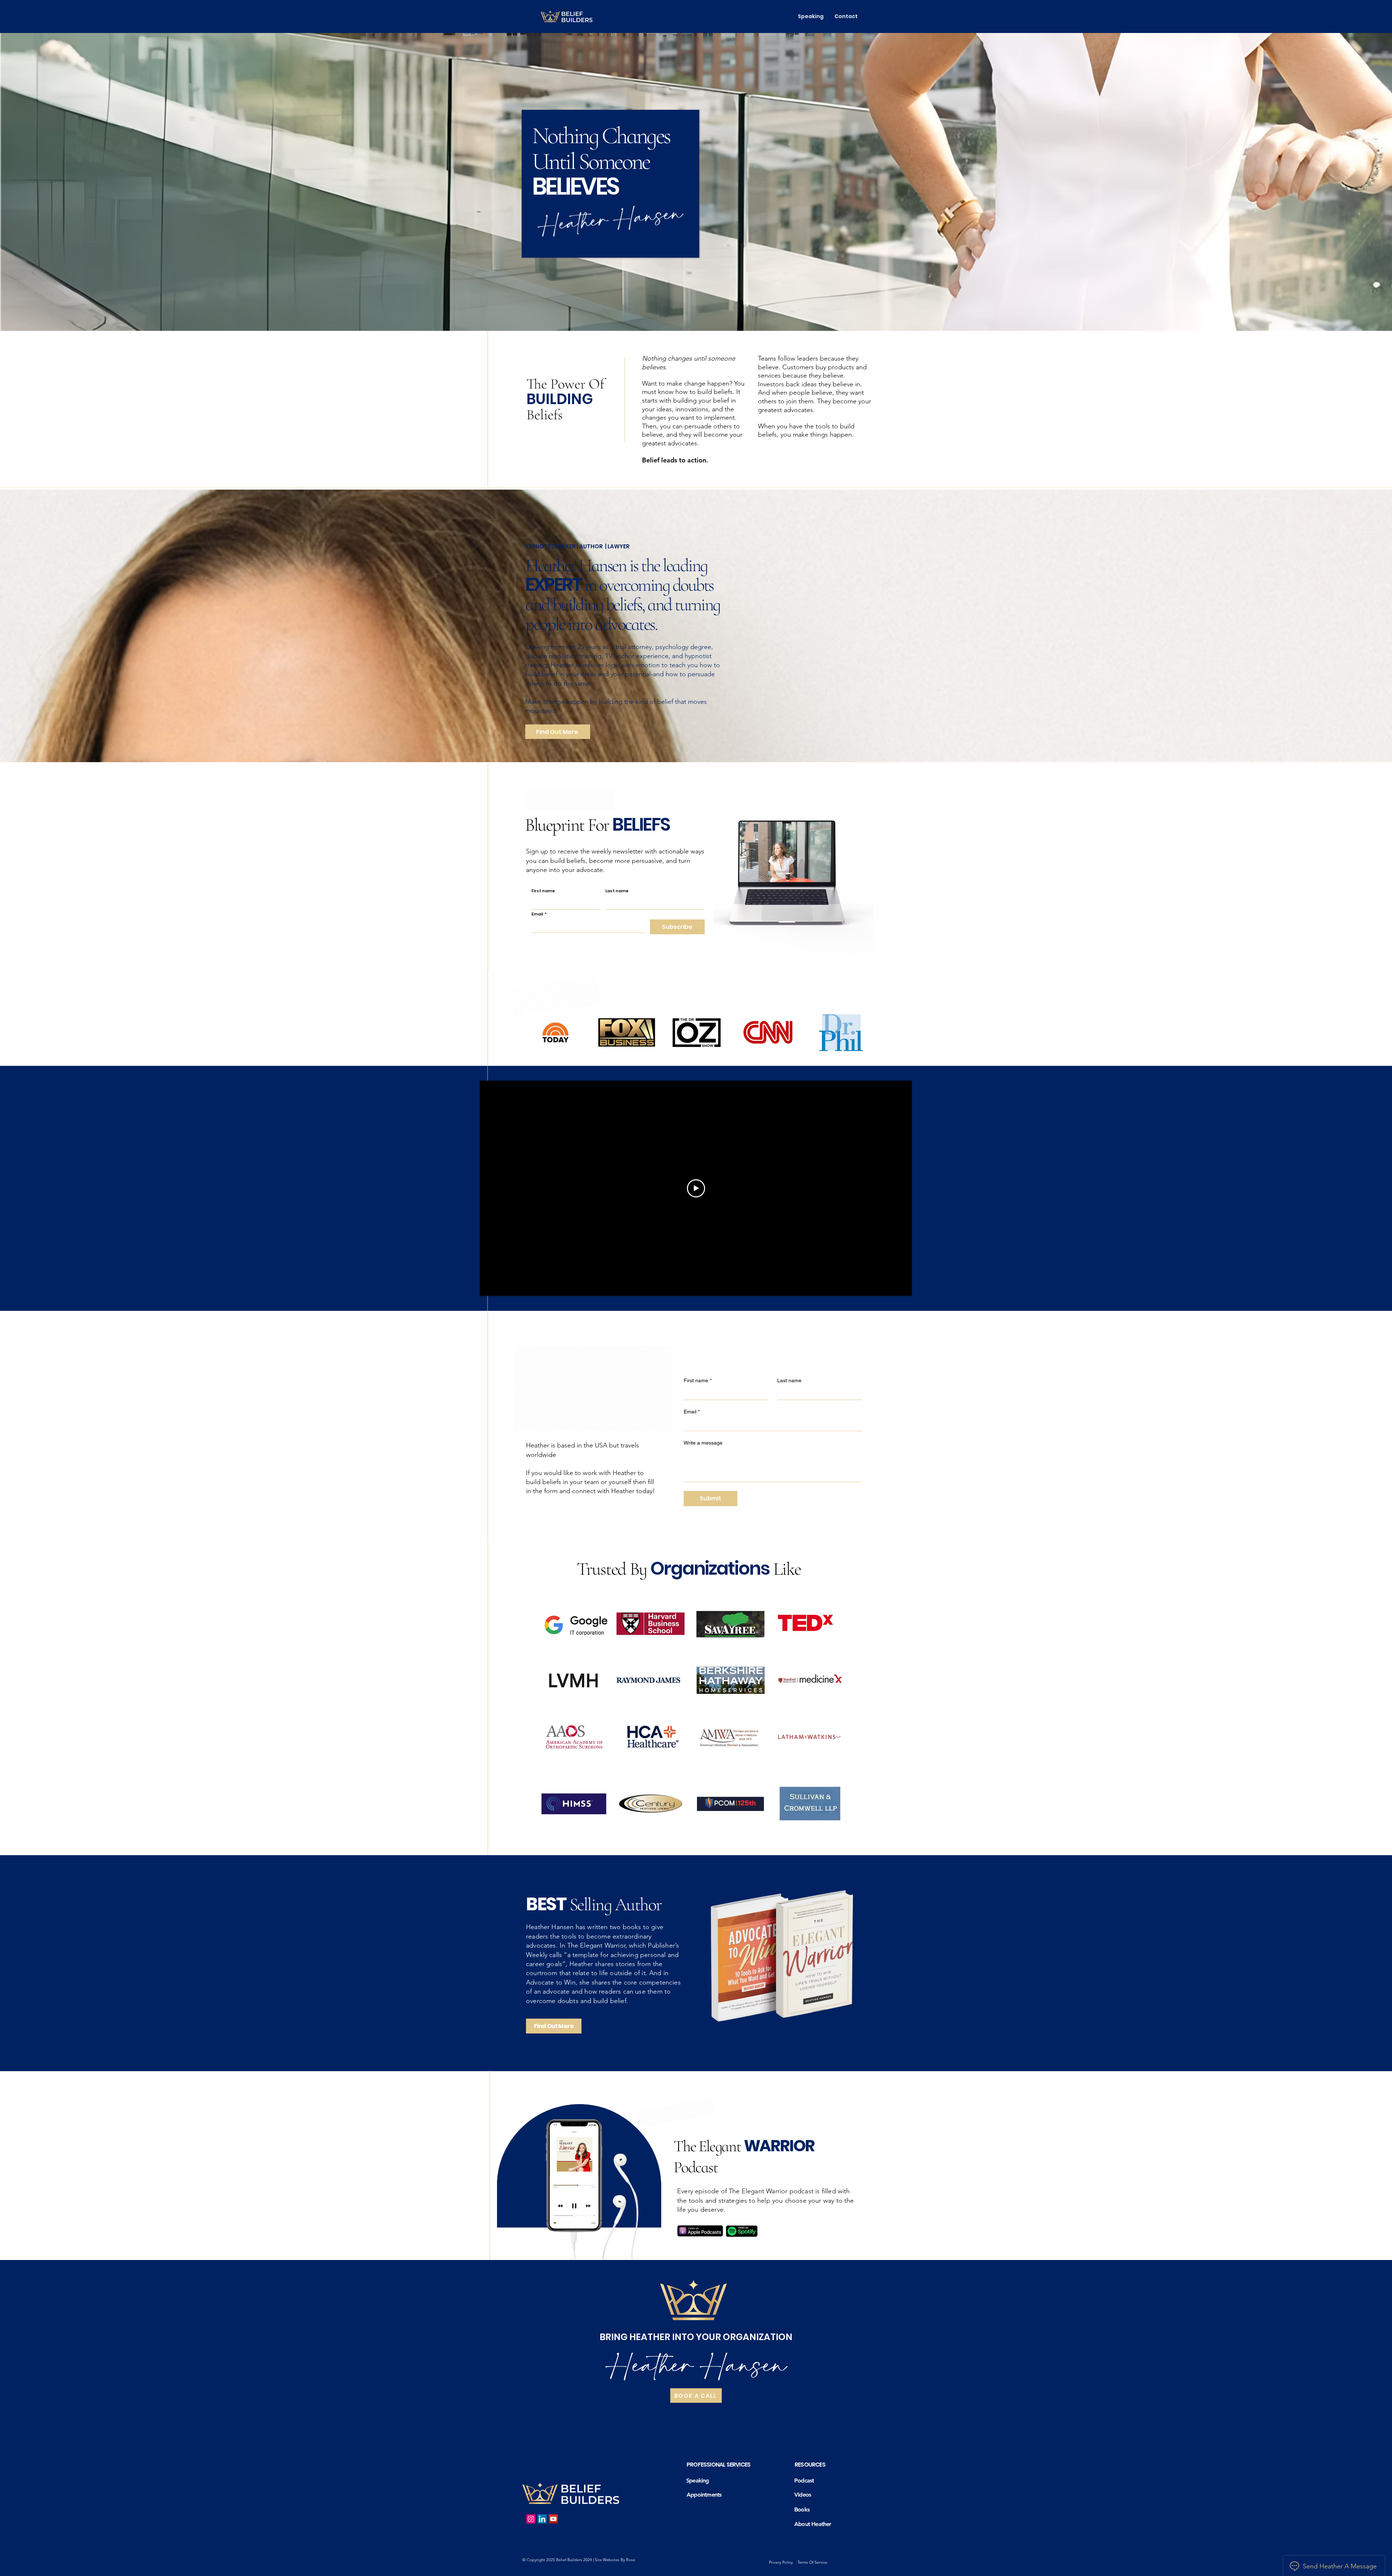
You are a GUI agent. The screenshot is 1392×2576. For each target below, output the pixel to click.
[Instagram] (531, 2519)
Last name (617, 891)
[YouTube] (553, 2519)
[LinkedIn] (542, 2519)
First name (543, 891)
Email (539, 914)
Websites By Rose (619, 2560)
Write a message (703, 1443)
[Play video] (696, 1188)
